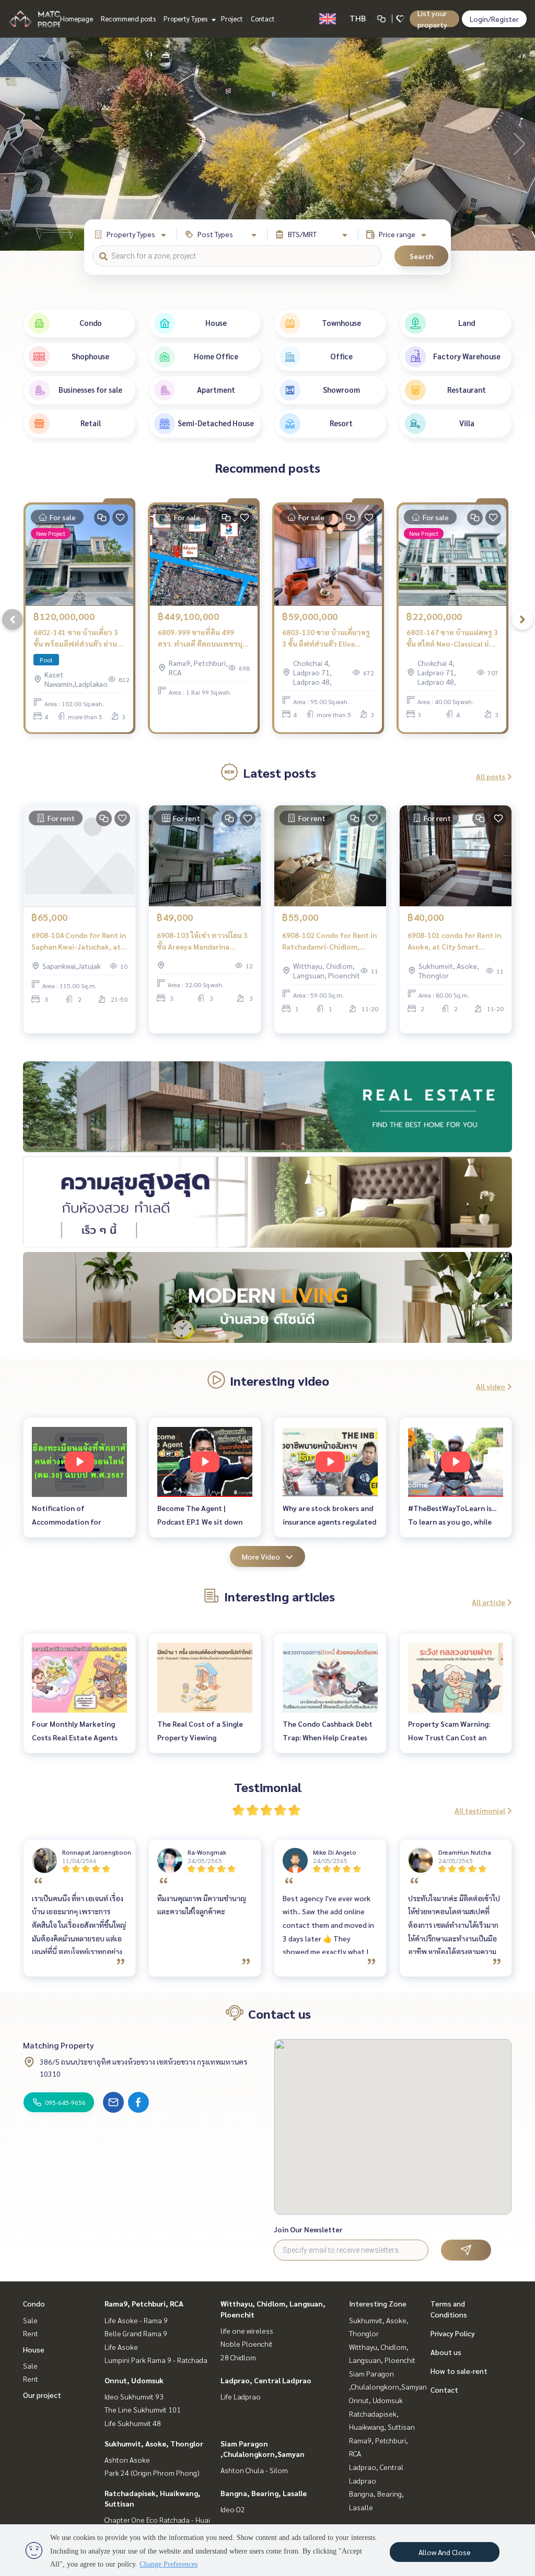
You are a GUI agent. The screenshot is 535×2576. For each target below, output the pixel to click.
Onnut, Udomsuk (134, 2380)
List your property (432, 19)
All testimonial (480, 1810)
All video (491, 1386)
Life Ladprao (241, 2396)
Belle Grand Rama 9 (136, 2333)
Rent (31, 2333)
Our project (42, 2395)
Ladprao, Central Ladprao (266, 2380)
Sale (30, 2320)
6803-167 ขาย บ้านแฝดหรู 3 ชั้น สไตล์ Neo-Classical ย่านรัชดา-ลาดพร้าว (452, 639)
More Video (261, 1556)
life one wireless (247, 2331)
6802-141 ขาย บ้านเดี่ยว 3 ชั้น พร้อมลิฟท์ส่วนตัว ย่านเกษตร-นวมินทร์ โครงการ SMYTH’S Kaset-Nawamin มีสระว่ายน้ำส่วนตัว (77, 639)
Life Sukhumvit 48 (133, 2423)
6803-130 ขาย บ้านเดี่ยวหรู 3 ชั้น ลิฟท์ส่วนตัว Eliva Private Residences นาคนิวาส (326, 639)
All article (489, 1602)
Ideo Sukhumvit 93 (134, 2396)
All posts (491, 776)
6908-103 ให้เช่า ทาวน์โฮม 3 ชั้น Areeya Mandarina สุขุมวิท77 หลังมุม (202, 941)
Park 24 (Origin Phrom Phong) (152, 2473)
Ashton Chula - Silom (254, 2470)
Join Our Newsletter (308, 2229)
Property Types (186, 19)
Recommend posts (128, 19)
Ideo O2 (233, 2509)
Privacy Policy (453, 2333)
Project (232, 19)
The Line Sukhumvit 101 (143, 2409)
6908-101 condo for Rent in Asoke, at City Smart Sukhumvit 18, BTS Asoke (454, 941)
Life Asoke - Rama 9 (136, 2320)
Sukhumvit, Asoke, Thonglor (154, 2443)
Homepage (77, 19)
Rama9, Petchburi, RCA (144, 2303)
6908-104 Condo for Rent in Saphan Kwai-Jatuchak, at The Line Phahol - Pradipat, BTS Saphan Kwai (79, 941)
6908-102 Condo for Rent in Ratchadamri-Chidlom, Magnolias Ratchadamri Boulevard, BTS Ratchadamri (329, 941)
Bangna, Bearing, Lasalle (264, 2493)
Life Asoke (121, 2347)
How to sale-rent (459, 2371)
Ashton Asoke (127, 2460)
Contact (263, 19)
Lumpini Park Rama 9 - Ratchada (156, 2360)
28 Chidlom (238, 2357)
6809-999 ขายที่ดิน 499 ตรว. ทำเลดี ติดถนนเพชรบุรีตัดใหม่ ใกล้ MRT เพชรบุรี (202, 639)
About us (446, 2352)
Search (421, 256)
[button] (519, 144)
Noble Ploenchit (247, 2344)
